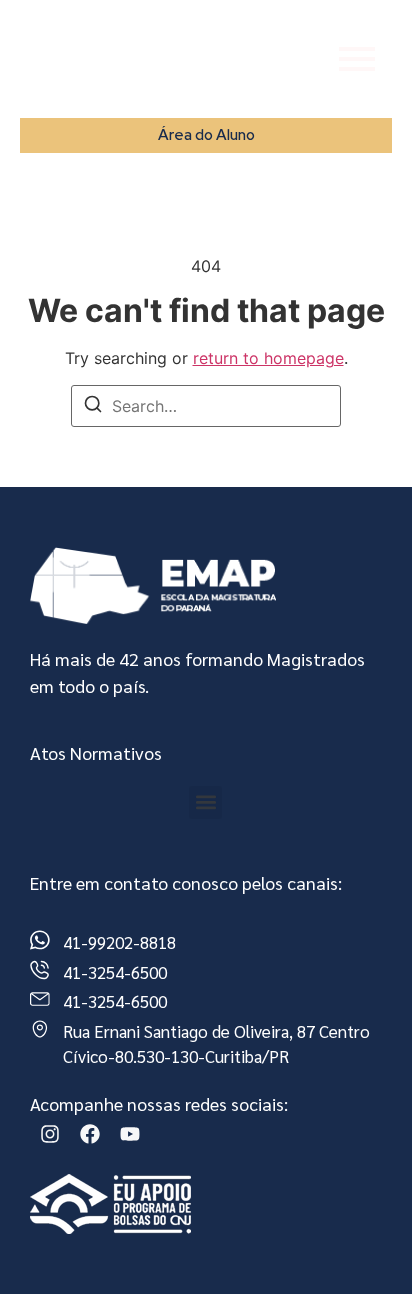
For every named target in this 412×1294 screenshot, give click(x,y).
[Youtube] (130, 1134)
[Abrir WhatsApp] (362, 1243)
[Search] (93, 407)
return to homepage (268, 358)
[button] (205, 802)
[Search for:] (206, 406)
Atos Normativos (96, 752)
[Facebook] (90, 1134)
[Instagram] (50, 1134)
